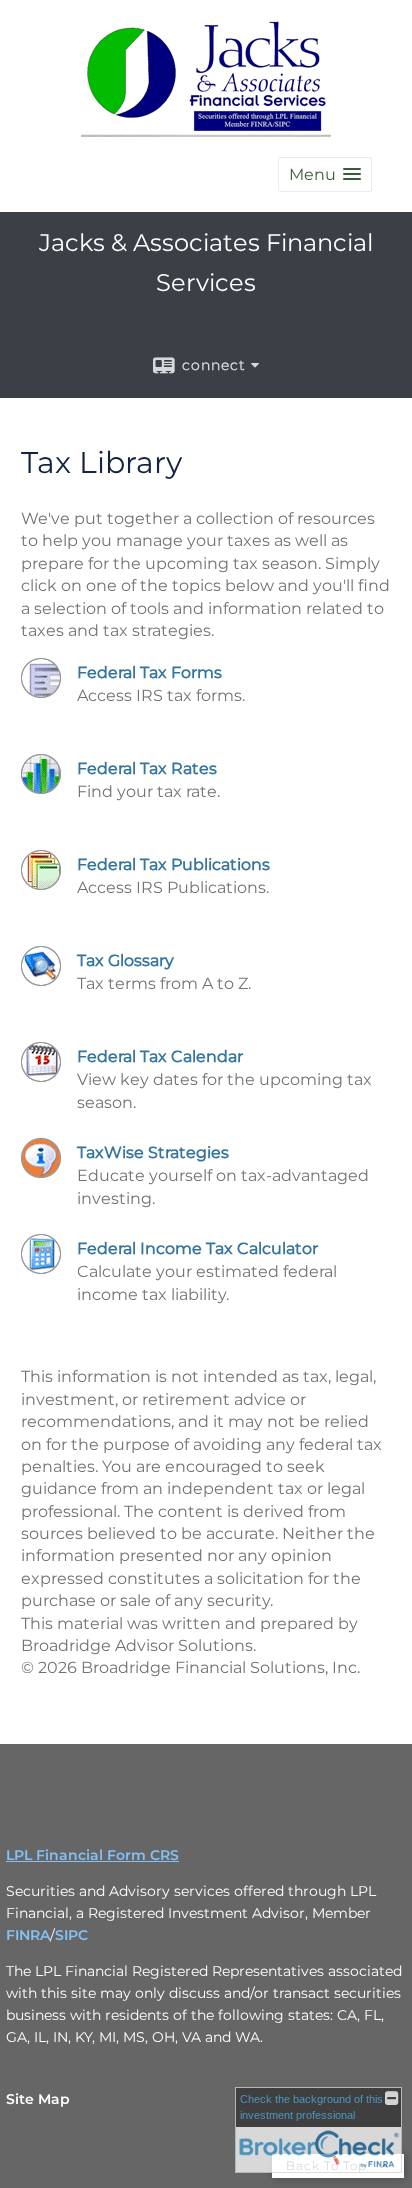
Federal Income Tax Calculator (197, 1248)
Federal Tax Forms (149, 672)
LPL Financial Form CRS (92, 1855)
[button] (325, 174)
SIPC (71, 1935)
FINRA (28, 1935)
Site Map (38, 2099)
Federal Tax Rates (147, 768)
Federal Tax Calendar (160, 1056)
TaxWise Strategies (153, 1152)
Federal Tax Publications (173, 864)
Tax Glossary (125, 960)
